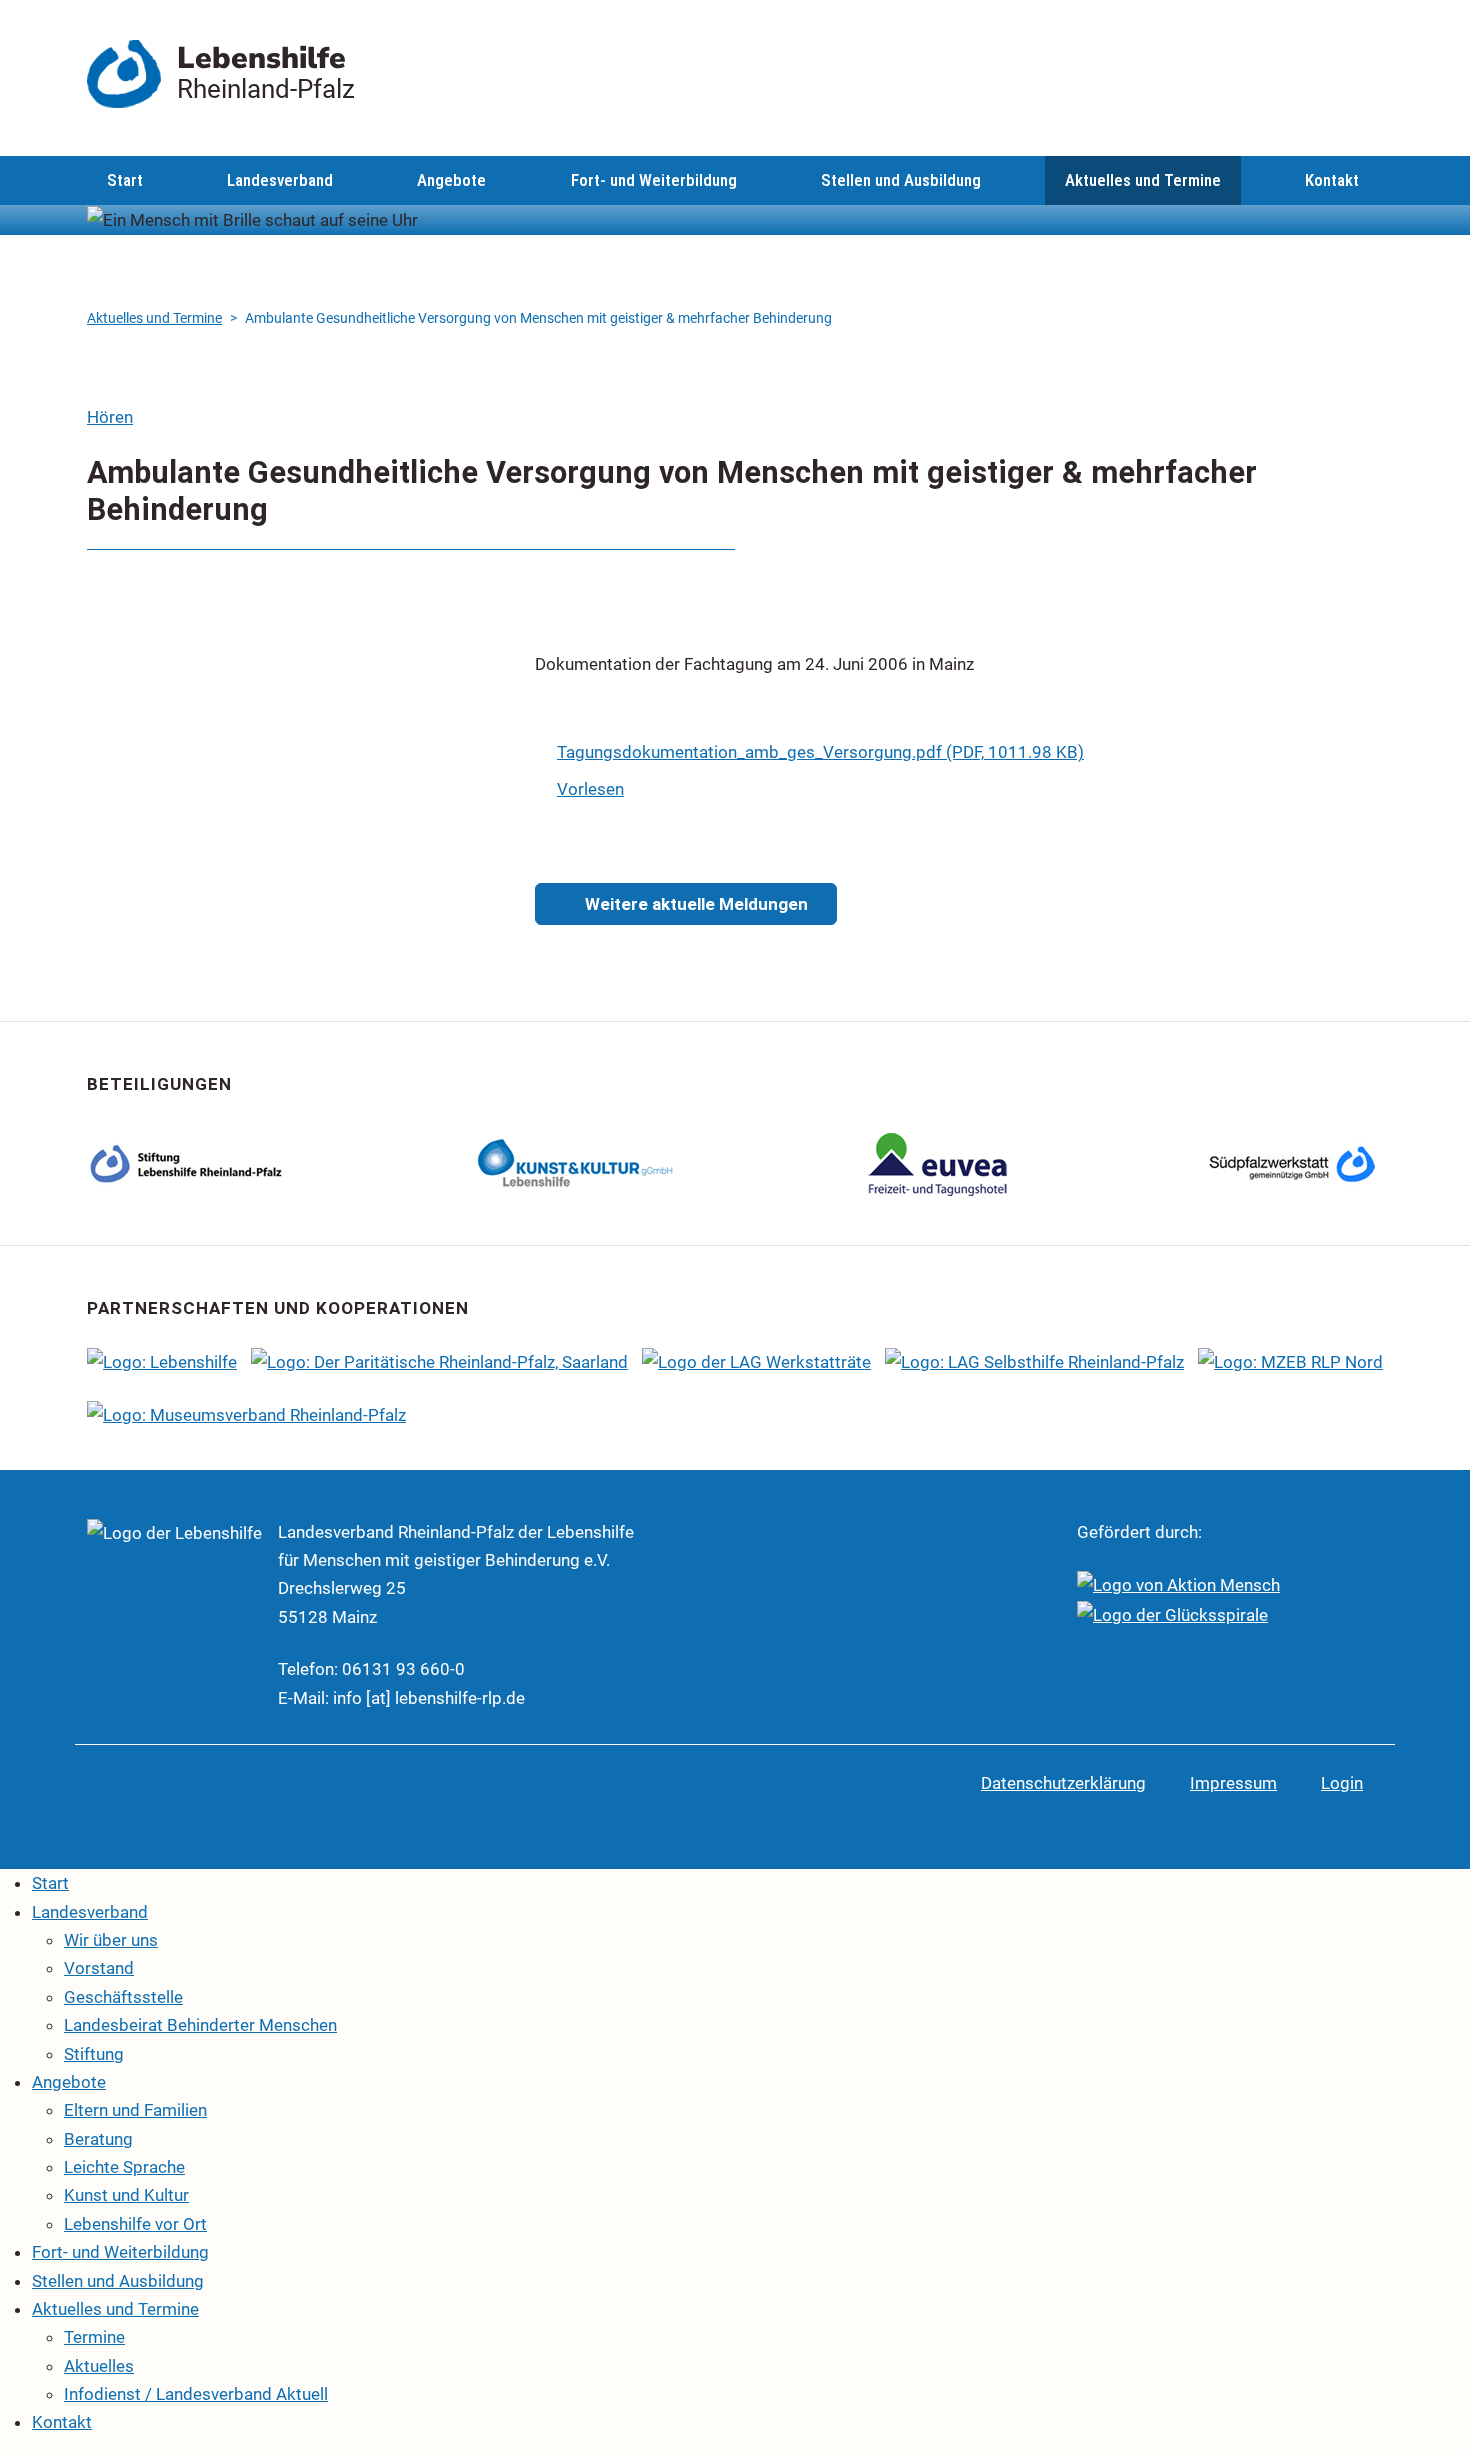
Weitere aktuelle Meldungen (694, 904)
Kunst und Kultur (126, 2195)
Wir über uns (111, 1940)
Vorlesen (590, 789)
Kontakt (1332, 180)
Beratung (98, 2139)
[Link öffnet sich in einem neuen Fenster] (576, 1162)
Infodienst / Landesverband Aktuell (196, 2394)
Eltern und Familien (135, 2110)
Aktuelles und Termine (1143, 180)
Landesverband (280, 180)
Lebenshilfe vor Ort (135, 2224)
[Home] (132, 74)
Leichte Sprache (124, 2167)
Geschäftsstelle (123, 1997)
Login (1342, 1783)
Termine (94, 2337)
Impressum (1233, 1783)
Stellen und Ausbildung (901, 180)
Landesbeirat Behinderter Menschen (200, 2025)
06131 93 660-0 (403, 1669)
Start (125, 180)
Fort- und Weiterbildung (654, 180)
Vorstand (99, 1968)
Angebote (451, 180)
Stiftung (94, 2054)
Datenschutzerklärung (1063, 1783)
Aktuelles (99, 2366)
